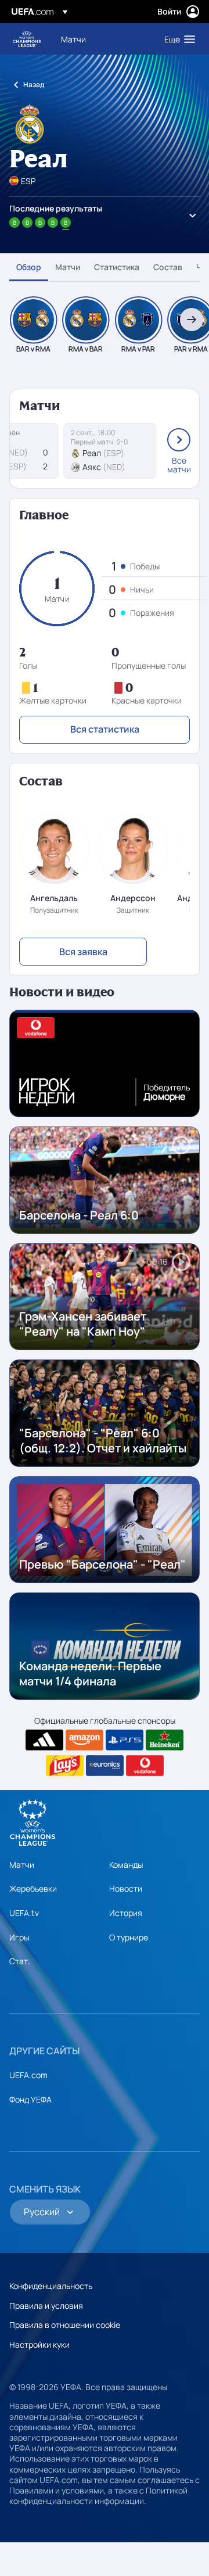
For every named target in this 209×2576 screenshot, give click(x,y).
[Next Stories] (192, 320)
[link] (73, 39)
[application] (105, 1063)
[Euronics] (105, 1766)
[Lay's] (65, 1766)
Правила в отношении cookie (65, 2325)
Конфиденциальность (51, 2286)
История (126, 1913)
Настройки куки (39, 2344)
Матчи (68, 267)
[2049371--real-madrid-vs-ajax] (110, 451)
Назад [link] (34, 85)
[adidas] (44, 1740)
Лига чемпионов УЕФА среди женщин (27, 39)
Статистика (117, 267)
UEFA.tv (24, 1913)
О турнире (129, 1937)
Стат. (20, 1961)
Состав (168, 267)
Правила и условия (46, 2306)
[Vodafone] (145, 1766)
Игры (19, 1937)
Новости (126, 1888)
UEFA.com (28, 2075)
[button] (177, 39)
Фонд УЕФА (30, 2099)
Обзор (29, 267)
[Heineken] (165, 1740)
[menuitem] (103, 39)
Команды (126, 1865)
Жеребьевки (33, 1888)
